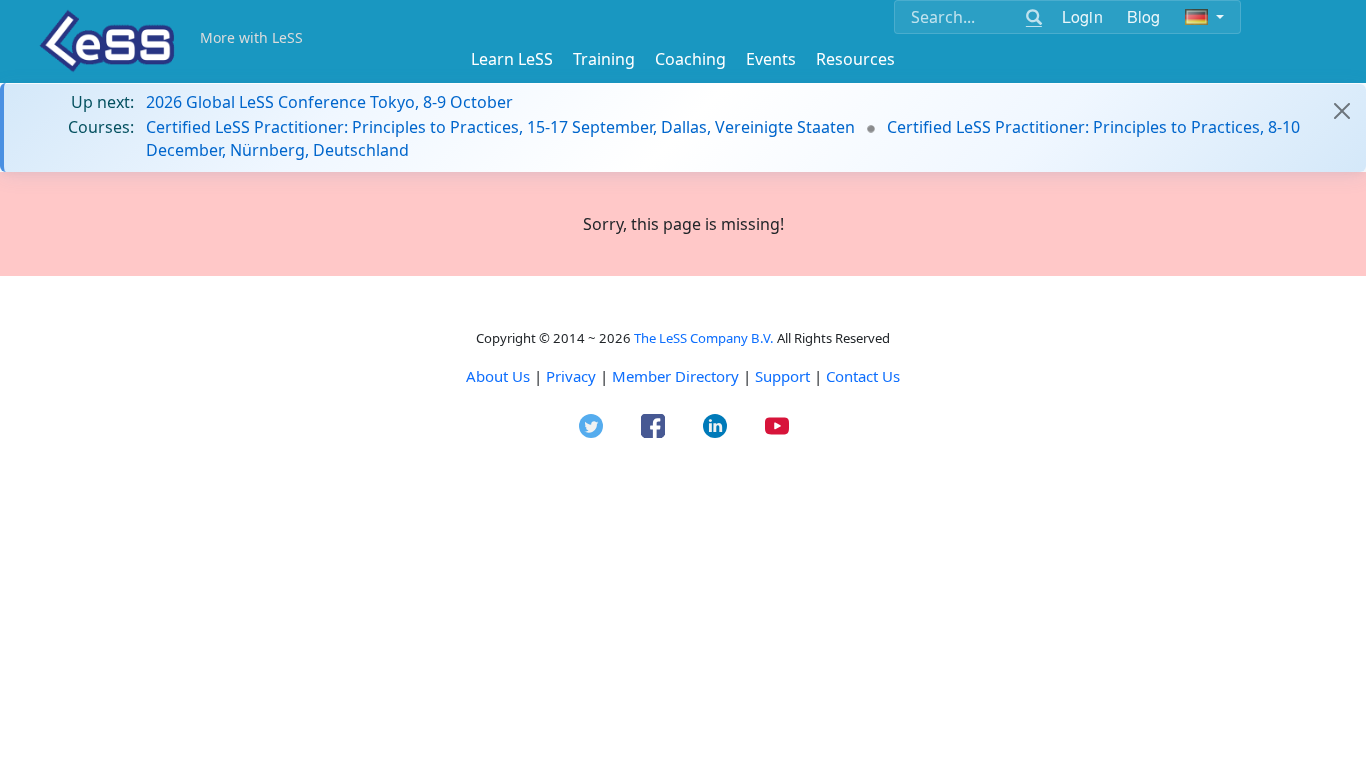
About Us (498, 376)
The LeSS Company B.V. (704, 338)
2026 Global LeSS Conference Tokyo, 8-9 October (329, 102)
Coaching (690, 59)
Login (1082, 16)
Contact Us (863, 376)
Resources (855, 59)
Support (782, 376)
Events (771, 59)
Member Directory (675, 376)
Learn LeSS (512, 59)
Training (604, 59)
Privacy (571, 376)
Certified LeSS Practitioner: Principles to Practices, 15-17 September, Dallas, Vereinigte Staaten (500, 127)
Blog (1144, 16)
